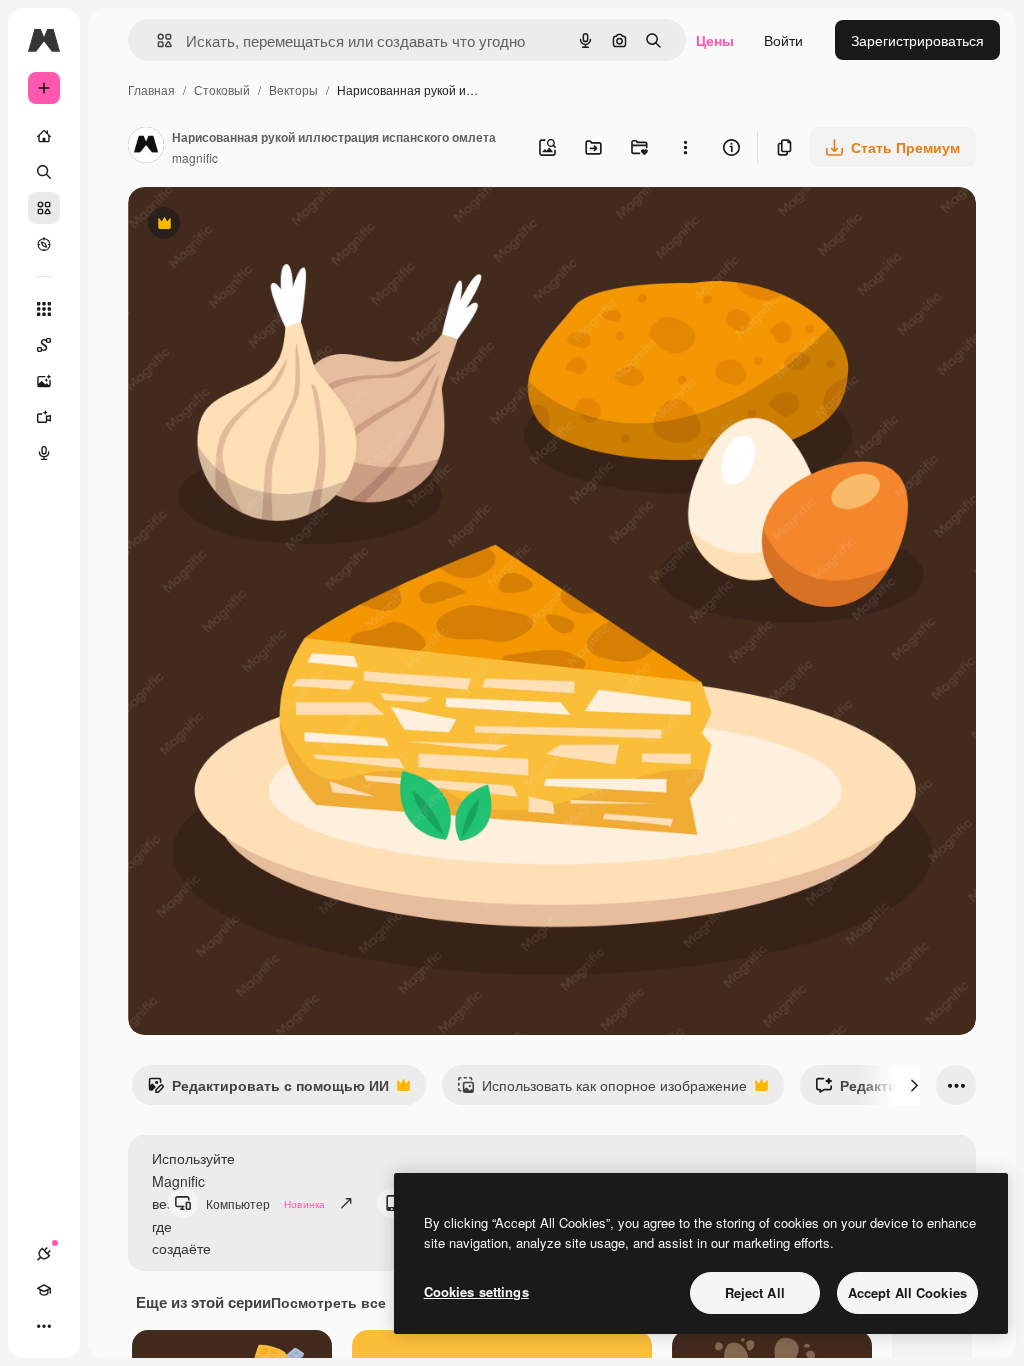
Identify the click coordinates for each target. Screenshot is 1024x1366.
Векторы (293, 89)
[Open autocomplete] (156, 40)
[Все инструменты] (44, 309)
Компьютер (265, 1203)
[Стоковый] (44, 208)
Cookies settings (476, 1291)
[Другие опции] (685, 147)
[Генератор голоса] (44, 453)
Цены (715, 40)
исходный (262, 225)
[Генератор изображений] (44, 381)
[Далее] (914, 1085)
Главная (151, 89)
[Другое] (44, 1326)
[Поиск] (44, 172)
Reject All (755, 1292)
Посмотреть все (328, 1302)
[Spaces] (44, 345)
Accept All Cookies (907, 1292)
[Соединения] (44, 1254)
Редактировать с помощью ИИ (268, 1090)
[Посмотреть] (44, 244)
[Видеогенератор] (44, 417)
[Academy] (44, 1290)
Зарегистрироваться (917, 40)
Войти (783, 40)
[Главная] (44, 136)
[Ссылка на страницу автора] (146, 147)
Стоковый (222, 89)
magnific (195, 157)
